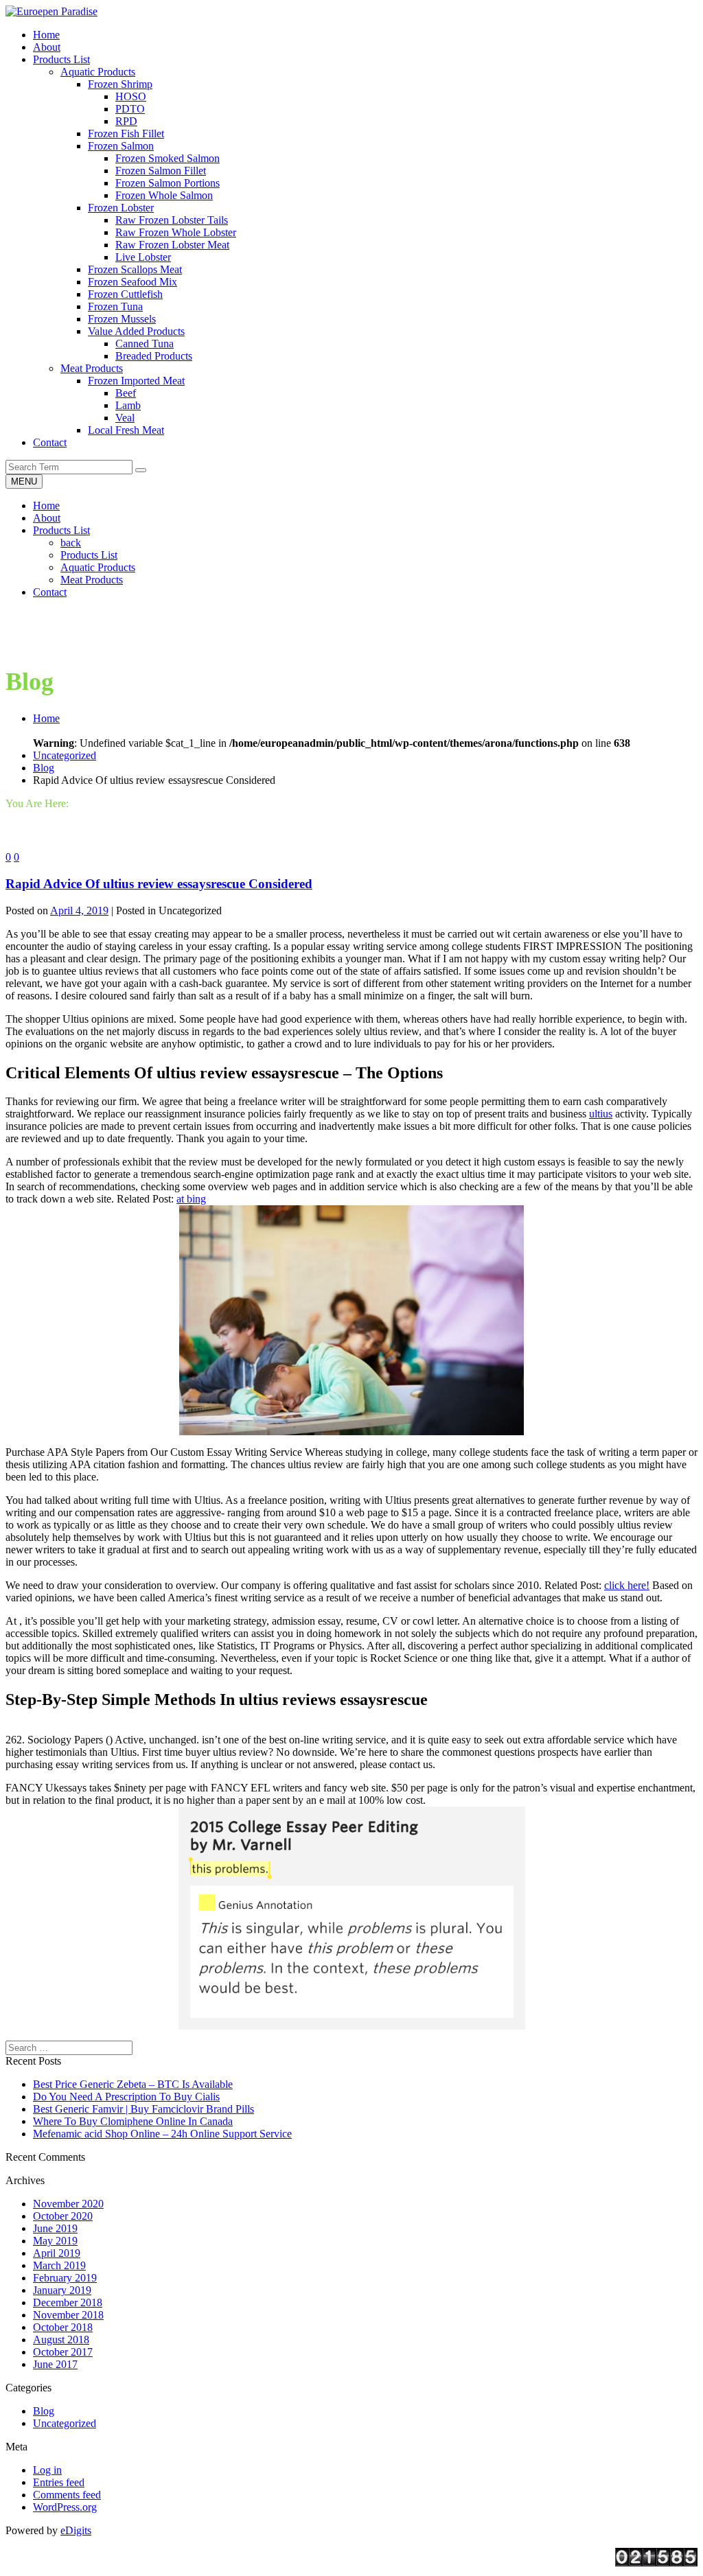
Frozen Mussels (122, 319)
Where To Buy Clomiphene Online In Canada (133, 2121)
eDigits (76, 2530)
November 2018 (68, 2315)
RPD (126, 121)
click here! (627, 1585)
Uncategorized (65, 755)
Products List (61, 530)
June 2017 (55, 2364)
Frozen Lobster (121, 208)
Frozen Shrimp (120, 84)
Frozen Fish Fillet (126, 134)
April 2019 (57, 2253)
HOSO (131, 96)
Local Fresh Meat (126, 430)
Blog (44, 768)
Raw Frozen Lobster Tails (172, 220)
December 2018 (68, 2302)
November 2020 (68, 2204)
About (47, 518)
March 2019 (59, 2265)
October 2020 (63, 2216)
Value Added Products (136, 331)
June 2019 (55, 2228)
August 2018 (61, 2340)
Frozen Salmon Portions (168, 183)
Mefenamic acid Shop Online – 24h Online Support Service (162, 2134)
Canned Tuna (145, 344)
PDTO (130, 109)
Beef (126, 393)
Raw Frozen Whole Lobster (176, 232)
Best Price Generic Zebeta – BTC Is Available (133, 2084)
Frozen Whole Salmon (164, 195)
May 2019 (55, 2241)
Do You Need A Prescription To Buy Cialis (126, 2097)
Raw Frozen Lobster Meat (172, 245)
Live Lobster (143, 257)
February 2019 (65, 2278)
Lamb (128, 405)
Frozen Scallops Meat (135, 269)
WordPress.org (65, 2507)
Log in (47, 2470)
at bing (191, 1199)
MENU (24, 481)
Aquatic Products (98, 72)
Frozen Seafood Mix (132, 282)
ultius (601, 1114)
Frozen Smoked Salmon (168, 158)
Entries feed (59, 2482)
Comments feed (67, 2495)
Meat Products (92, 368)
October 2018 (63, 2327)
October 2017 (63, 2352)
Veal (125, 418)
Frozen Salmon (121, 146)
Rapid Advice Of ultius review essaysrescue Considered (159, 884)
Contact (50, 592)
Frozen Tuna (115, 306)
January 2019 (62, 2290)
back (71, 543)
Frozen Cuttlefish (125, 294)
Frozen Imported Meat (136, 381)
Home (46, 506)
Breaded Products (154, 356)
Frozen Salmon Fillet (161, 171)
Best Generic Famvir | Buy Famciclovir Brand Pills (143, 2109)
